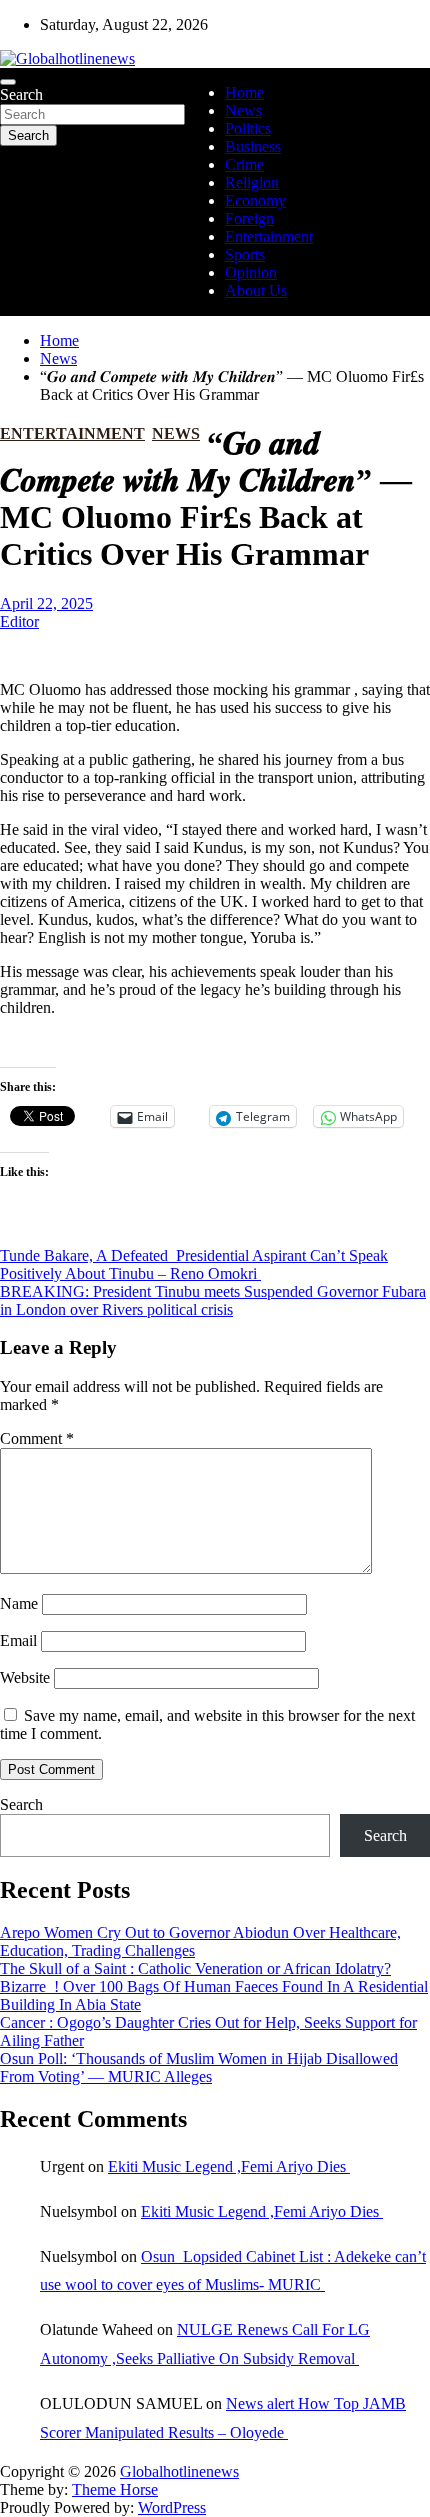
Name (19, 1603)
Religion (252, 182)
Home (244, 92)
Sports (245, 254)
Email (18, 1640)
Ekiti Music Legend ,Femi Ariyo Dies (229, 2166)
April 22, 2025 (46, 603)
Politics (248, 128)
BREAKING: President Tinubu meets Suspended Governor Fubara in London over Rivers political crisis (213, 1300)
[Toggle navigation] (8, 82)
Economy (255, 200)
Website (25, 1677)
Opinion (251, 272)
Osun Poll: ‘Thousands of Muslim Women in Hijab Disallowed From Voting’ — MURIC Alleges (199, 2067)
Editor (19, 621)
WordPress (172, 2507)
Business (253, 146)
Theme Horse (115, 2489)
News (243, 110)
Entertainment (269, 236)
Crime (244, 164)
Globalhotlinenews (179, 2471)
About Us (256, 290)
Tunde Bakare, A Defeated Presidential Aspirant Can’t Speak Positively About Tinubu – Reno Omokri (194, 1264)
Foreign (249, 218)
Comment (37, 1438)
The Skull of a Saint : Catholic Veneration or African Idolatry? (195, 1968)
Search (21, 94)
